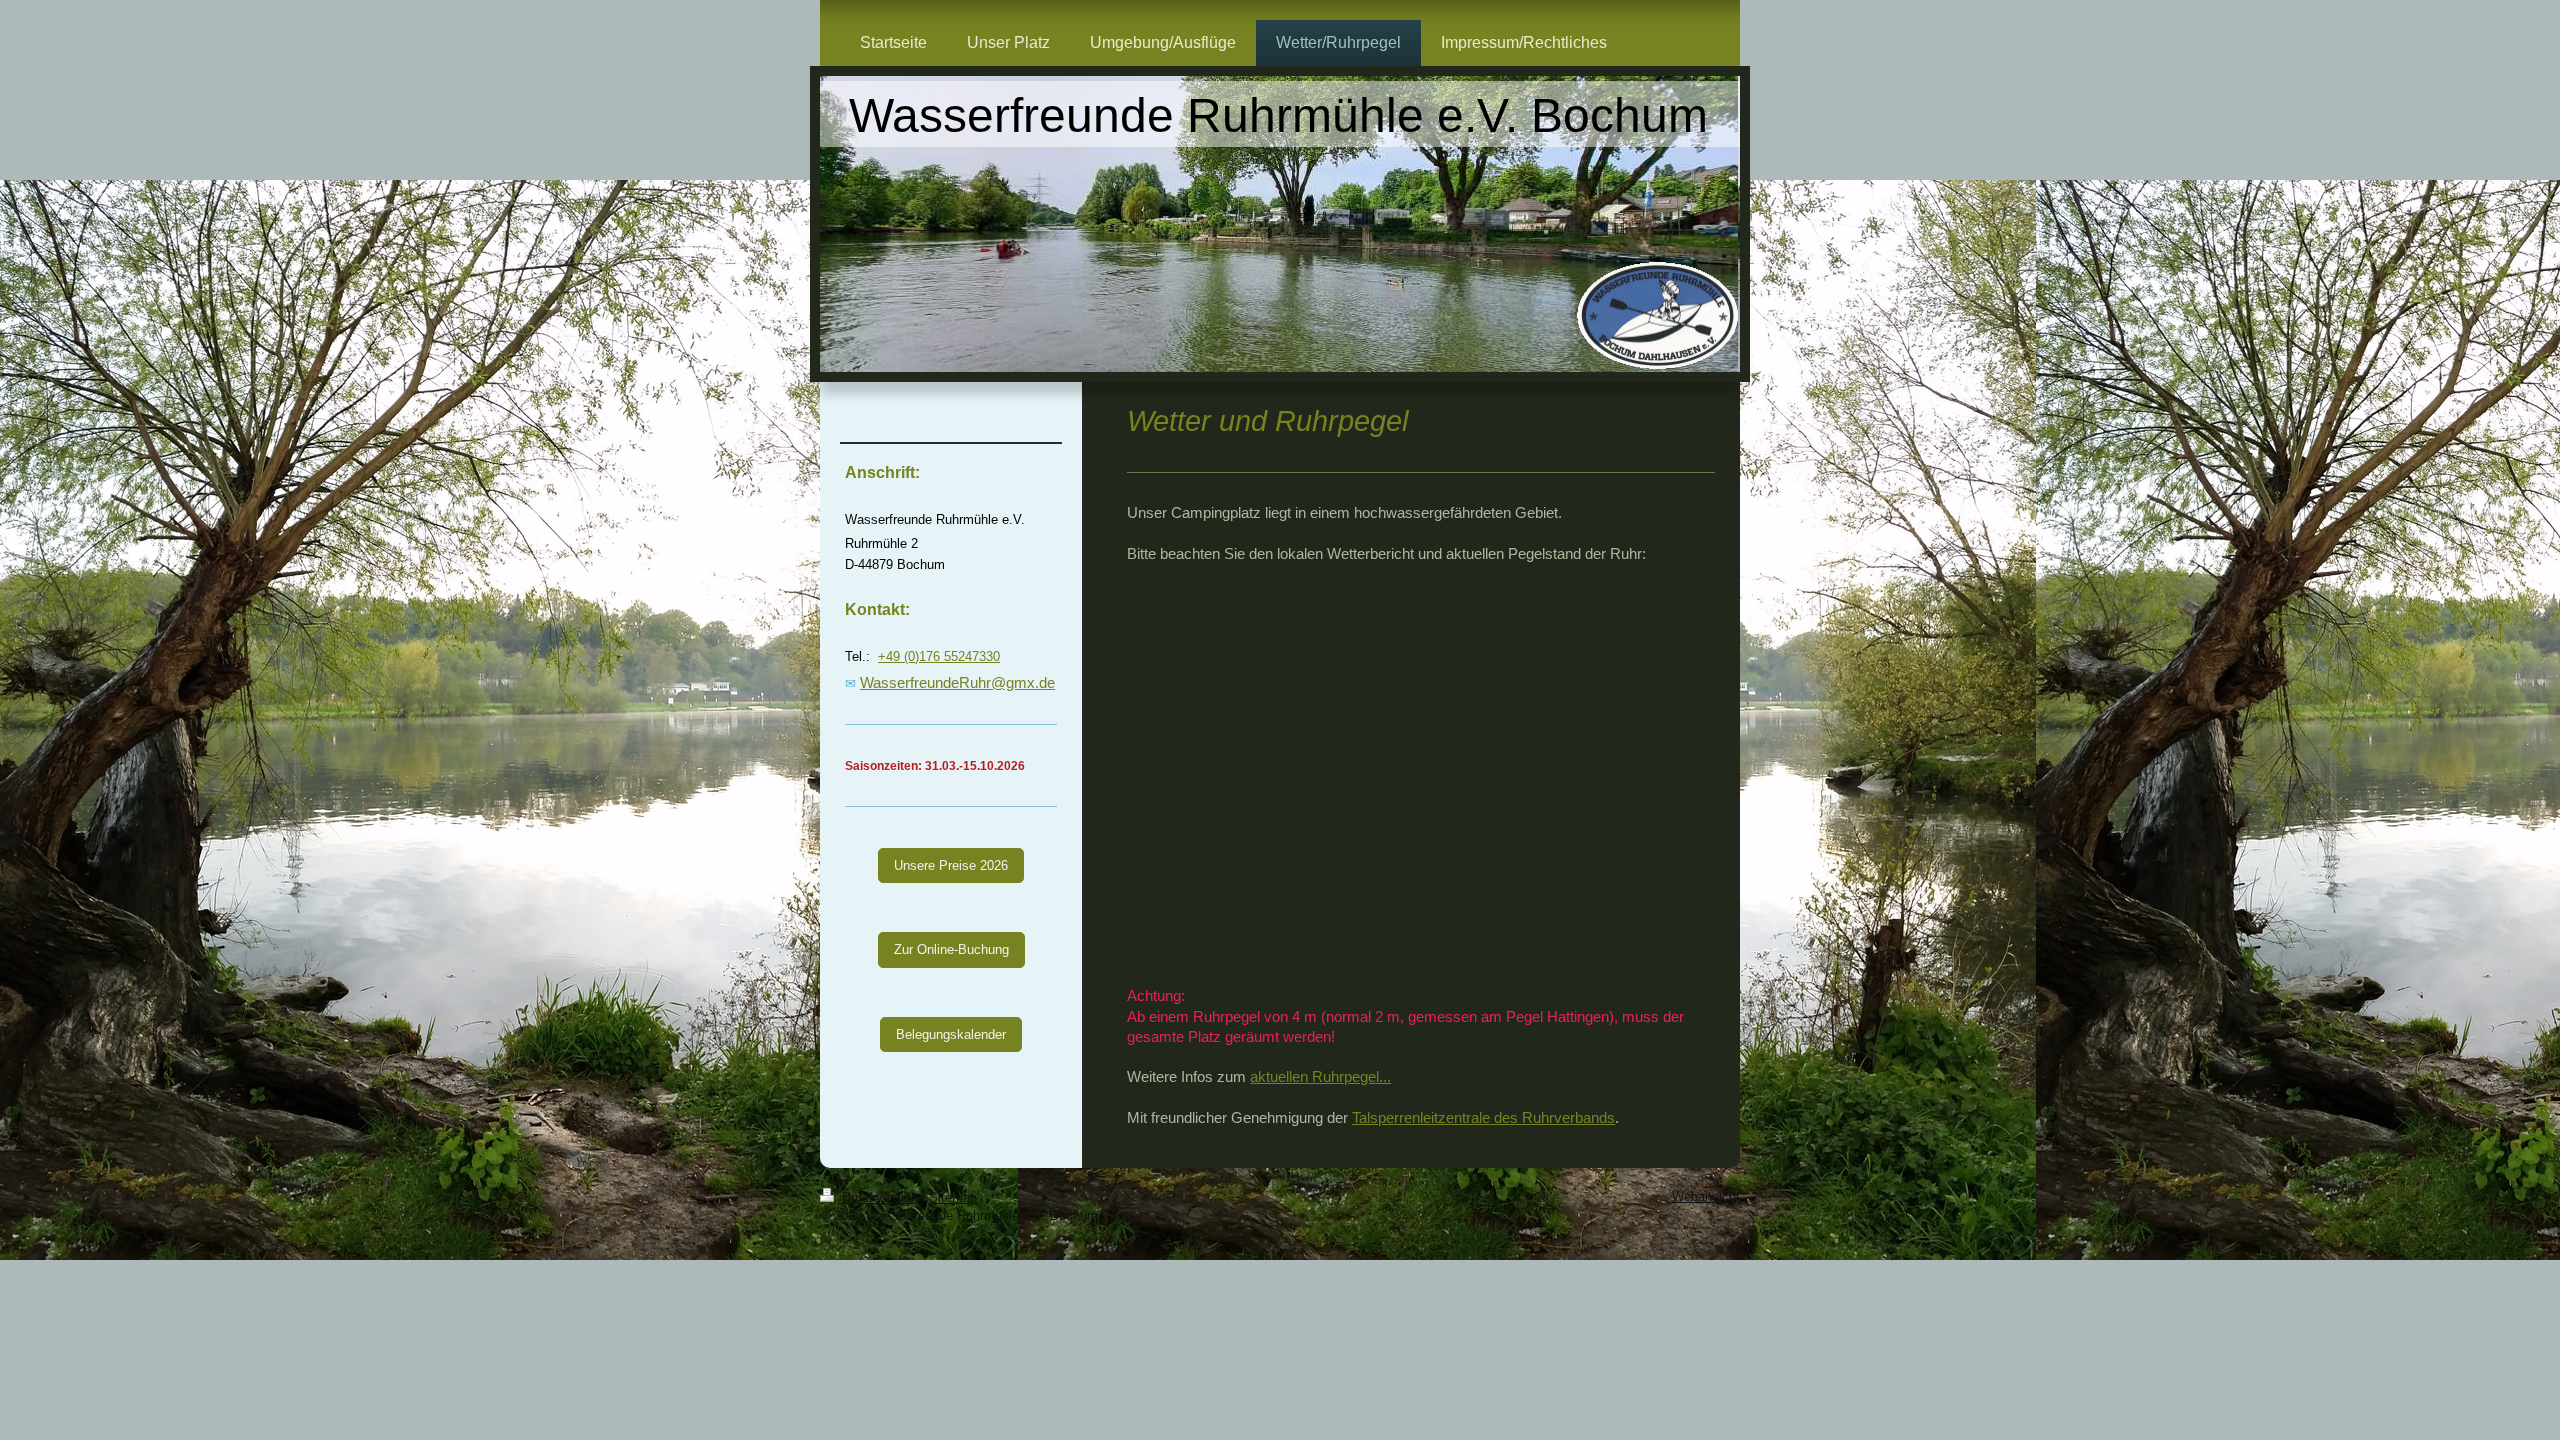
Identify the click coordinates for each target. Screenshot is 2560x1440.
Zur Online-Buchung (951, 949)
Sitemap (953, 1197)
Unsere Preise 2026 (951, 865)
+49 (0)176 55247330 (939, 656)
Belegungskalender (951, 1034)
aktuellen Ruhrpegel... (1320, 1076)
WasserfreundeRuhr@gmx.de (957, 682)
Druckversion (880, 1197)
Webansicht (1706, 1196)
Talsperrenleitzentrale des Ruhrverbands (1483, 1117)
